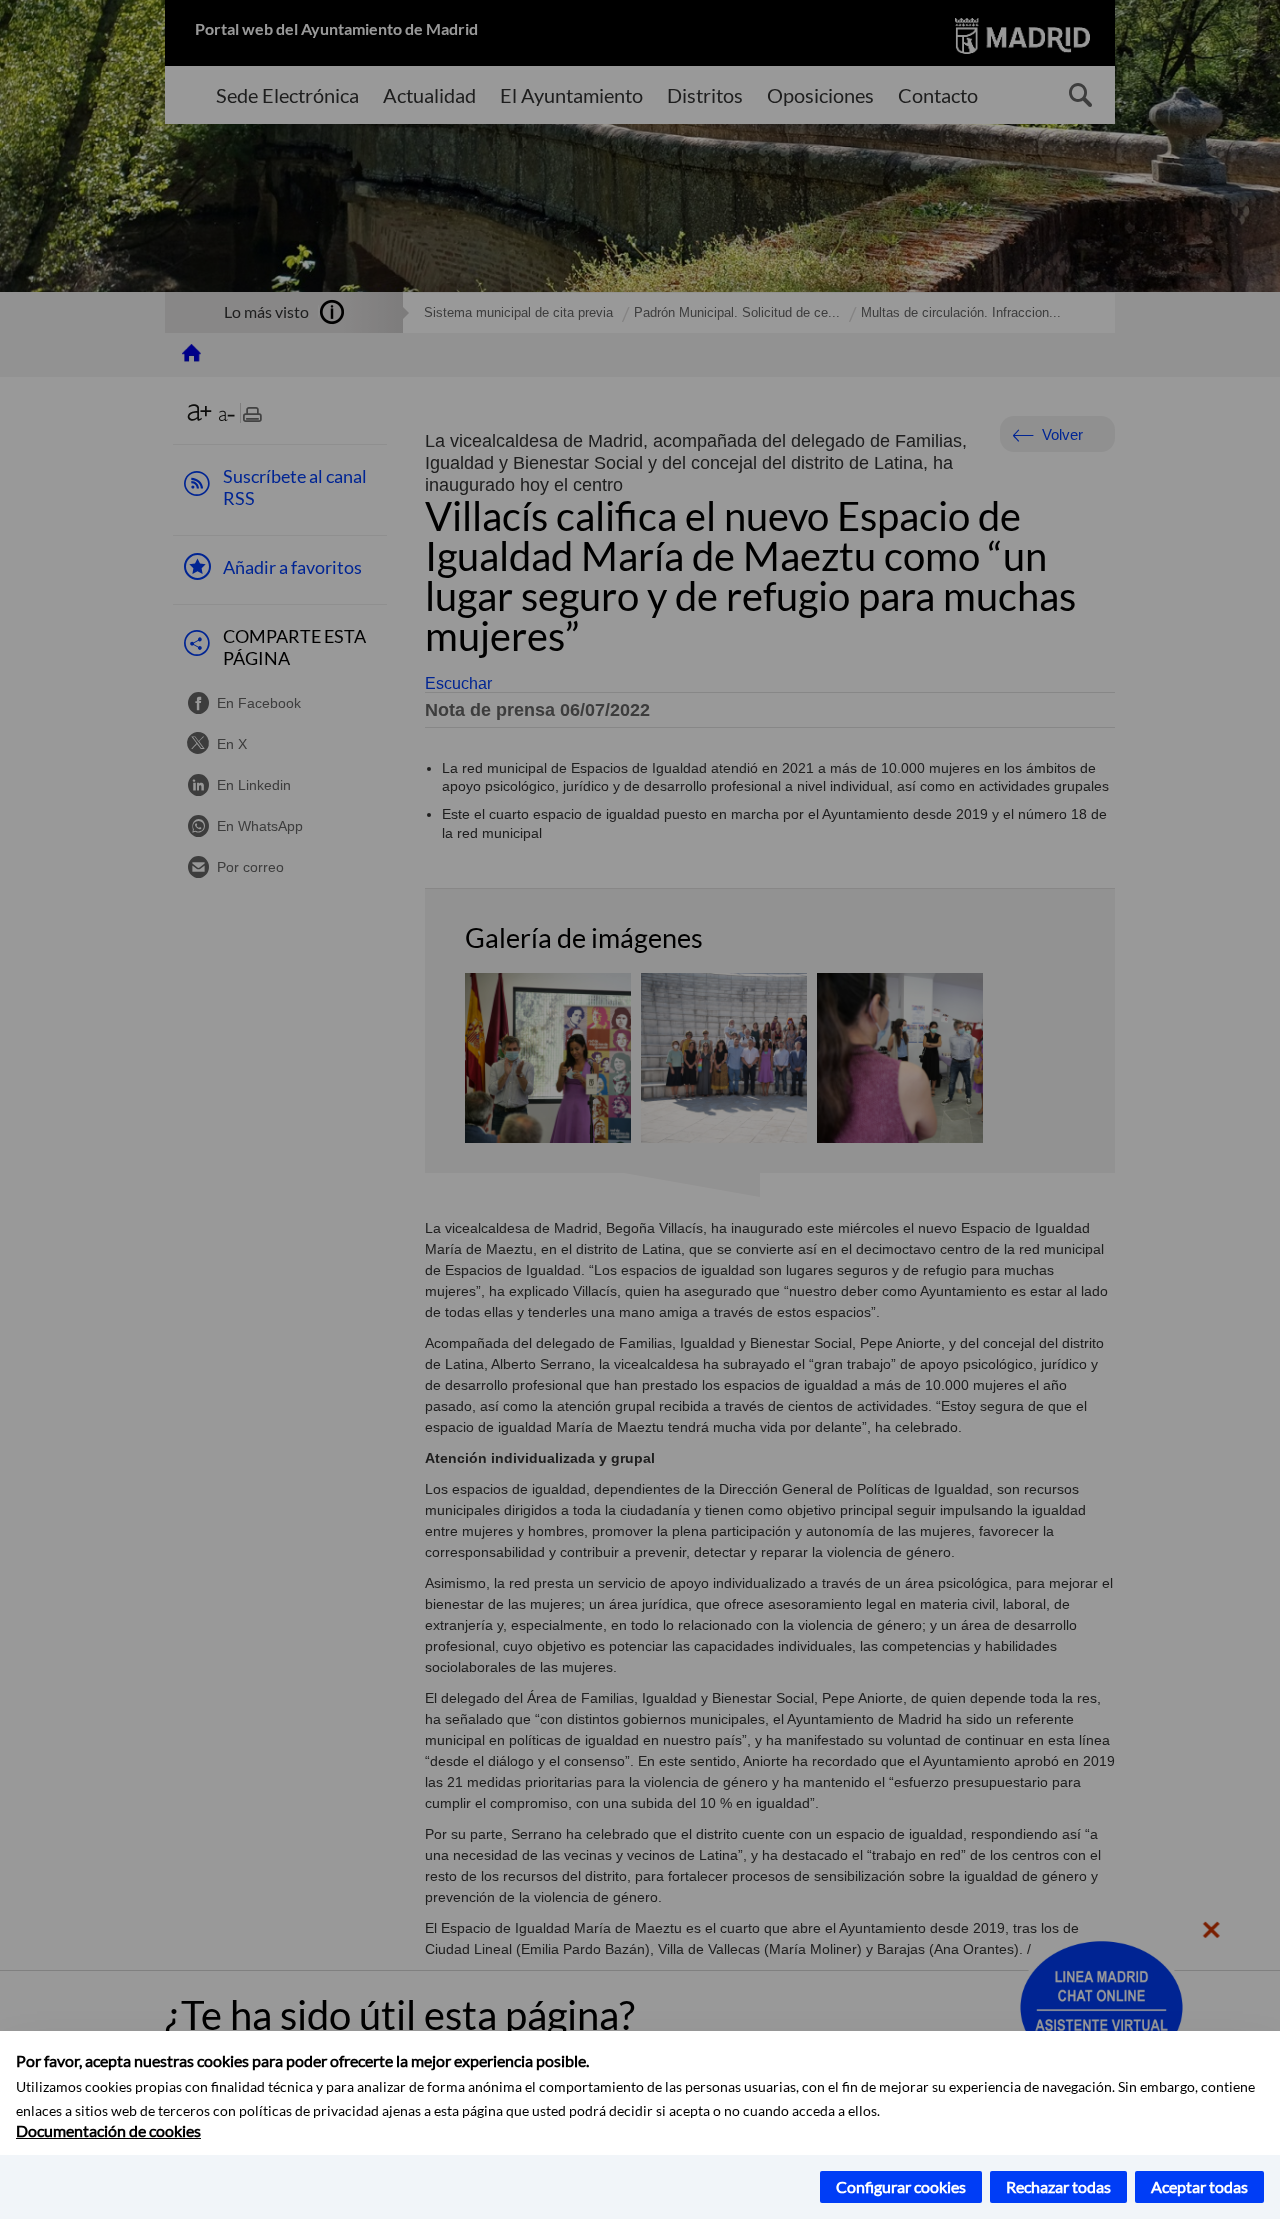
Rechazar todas (1058, 2186)
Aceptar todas (1199, 2186)
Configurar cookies (901, 2186)
